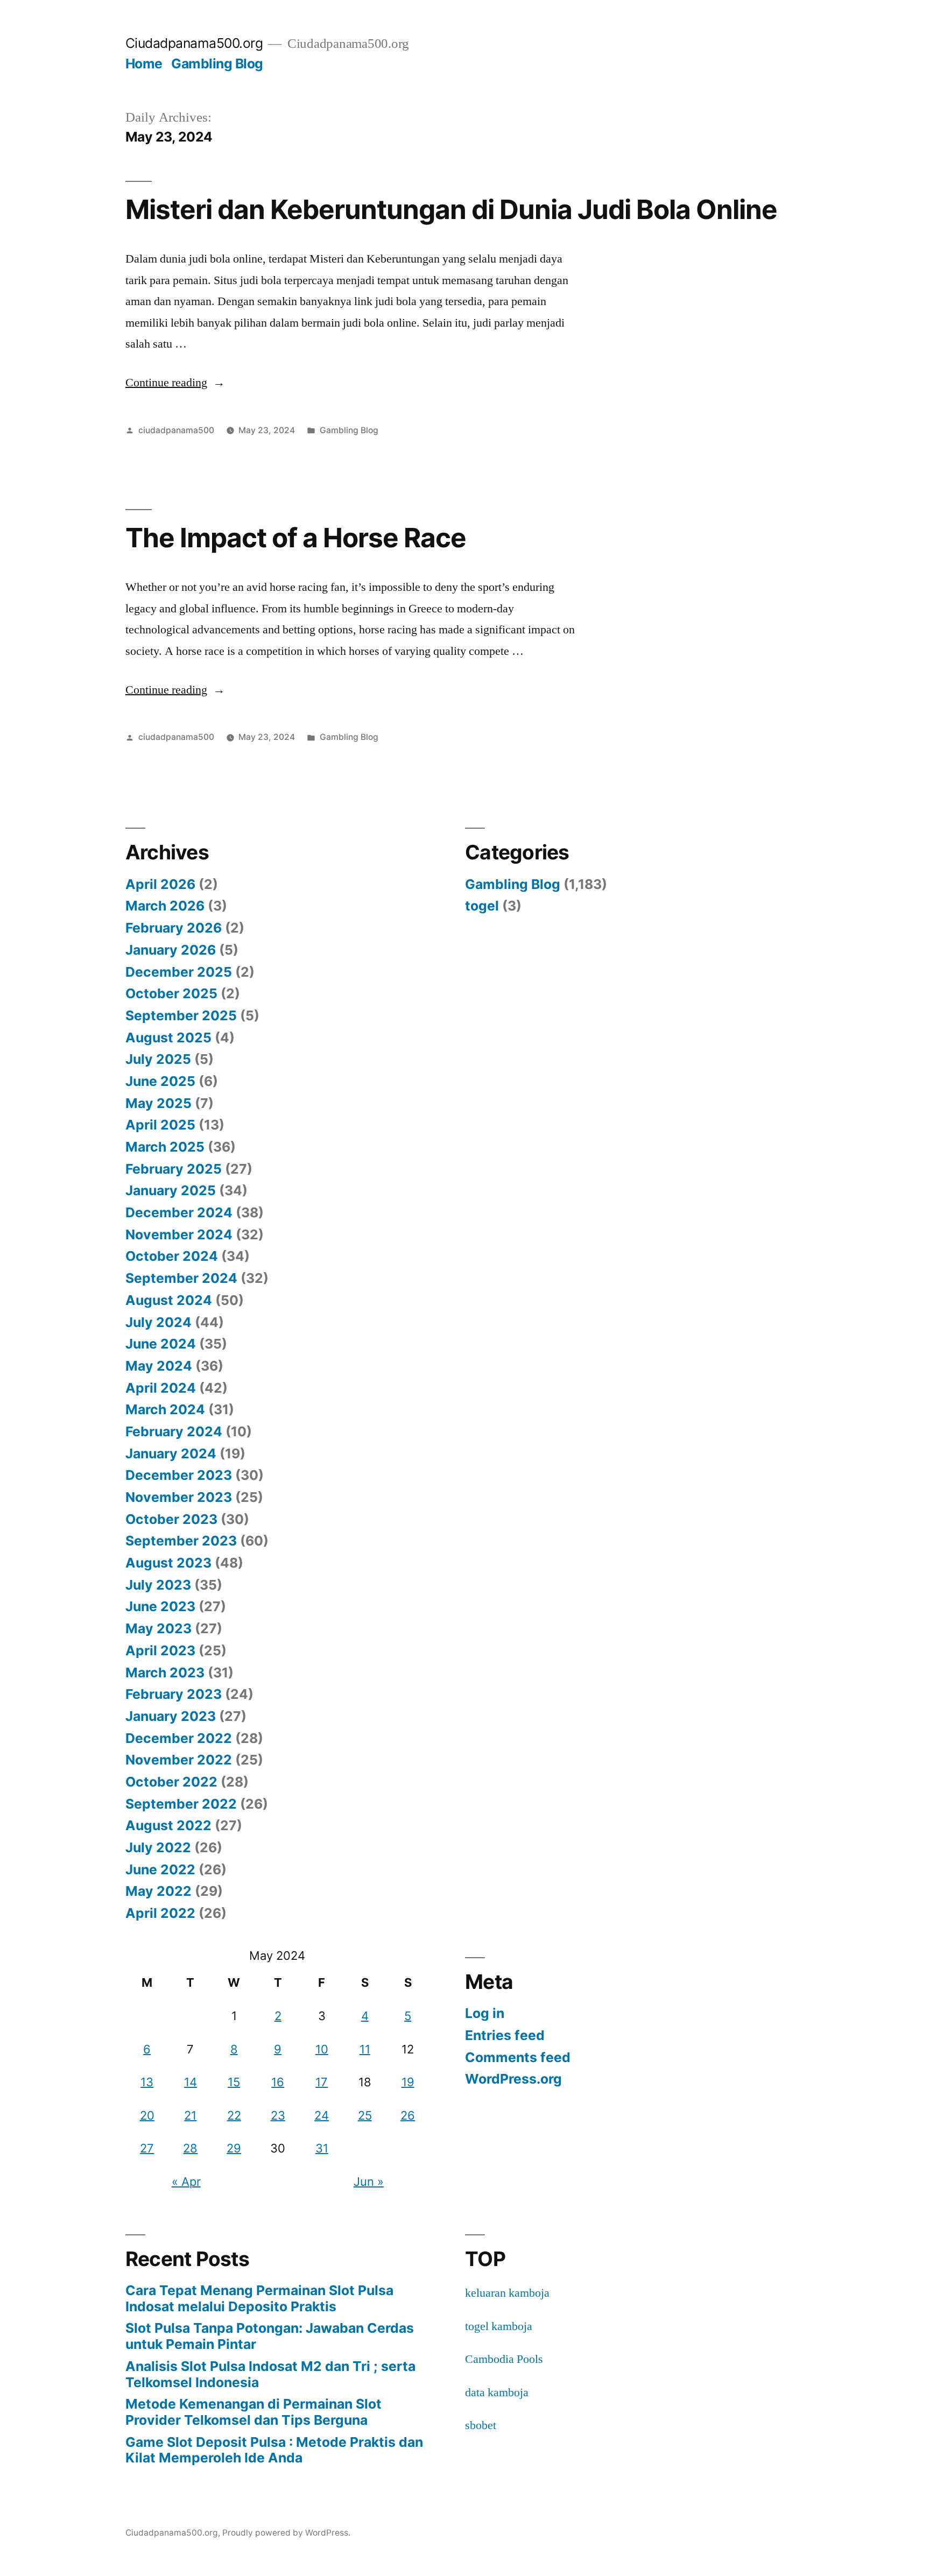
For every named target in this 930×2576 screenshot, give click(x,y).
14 (191, 2082)
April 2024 (161, 1388)
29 (234, 2148)
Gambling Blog (217, 63)
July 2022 (158, 1847)
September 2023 (181, 1541)
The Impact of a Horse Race (296, 538)
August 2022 (168, 1825)
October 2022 (171, 1782)
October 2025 (171, 993)
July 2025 (158, 1059)
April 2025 (160, 1125)
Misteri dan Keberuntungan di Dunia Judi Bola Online (452, 209)
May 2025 (158, 1103)
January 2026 (171, 950)
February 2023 (174, 1694)
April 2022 (160, 1913)
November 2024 (179, 1234)
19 (408, 2082)
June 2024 (161, 1344)
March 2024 (165, 1409)
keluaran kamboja (507, 2293)
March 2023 (165, 1672)
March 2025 (165, 1147)
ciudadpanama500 (176, 430)
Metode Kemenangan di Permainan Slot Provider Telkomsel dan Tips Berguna (253, 2412)
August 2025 (168, 1038)
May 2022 (158, 1891)
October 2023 (171, 1519)
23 (278, 2115)
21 (190, 2115)
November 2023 (179, 1497)
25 (365, 2115)
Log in (485, 2013)
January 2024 (171, 1453)
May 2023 (158, 1628)
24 (322, 2115)
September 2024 (181, 1278)
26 (408, 2115)
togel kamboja (499, 2326)
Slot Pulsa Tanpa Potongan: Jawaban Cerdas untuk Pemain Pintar (270, 2336)
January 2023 (171, 1716)
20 (147, 2115)
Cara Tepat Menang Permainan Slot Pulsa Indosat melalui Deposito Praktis (259, 2298)
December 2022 (179, 1738)
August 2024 (169, 1300)
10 (322, 2049)
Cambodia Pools (504, 2359)
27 (147, 2148)
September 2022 (181, 1804)
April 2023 (160, 1650)
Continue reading (175, 383)
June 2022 (160, 1869)
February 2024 (174, 1431)
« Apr (186, 2182)
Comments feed (518, 2057)
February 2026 (174, 928)
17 (322, 2082)
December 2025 (179, 972)
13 (147, 2082)
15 (234, 2082)
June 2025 (160, 1081)
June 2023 (160, 1606)
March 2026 (165, 906)
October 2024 (172, 1256)
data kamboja (497, 2392)
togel (482, 906)
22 (234, 2115)
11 (365, 2049)
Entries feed (505, 2035)
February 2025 (174, 1169)
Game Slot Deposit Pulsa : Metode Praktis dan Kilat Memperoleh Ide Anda (274, 2450)
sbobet (481, 2425)
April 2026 (160, 884)
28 (190, 2148)
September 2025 (181, 1015)
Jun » (369, 2182)
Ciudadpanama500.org (194, 43)
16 (278, 2082)
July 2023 (158, 1585)
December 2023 (179, 1475)
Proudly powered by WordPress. (286, 2533)
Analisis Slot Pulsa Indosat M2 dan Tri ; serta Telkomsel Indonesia (270, 2374)
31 (322, 2148)
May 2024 (159, 1366)
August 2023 (168, 1563)
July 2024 (158, 1322)
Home (144, 63)
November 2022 (179, 1760)
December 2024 (179, 1212)
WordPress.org (513, 2079)
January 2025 (171, 1190)
